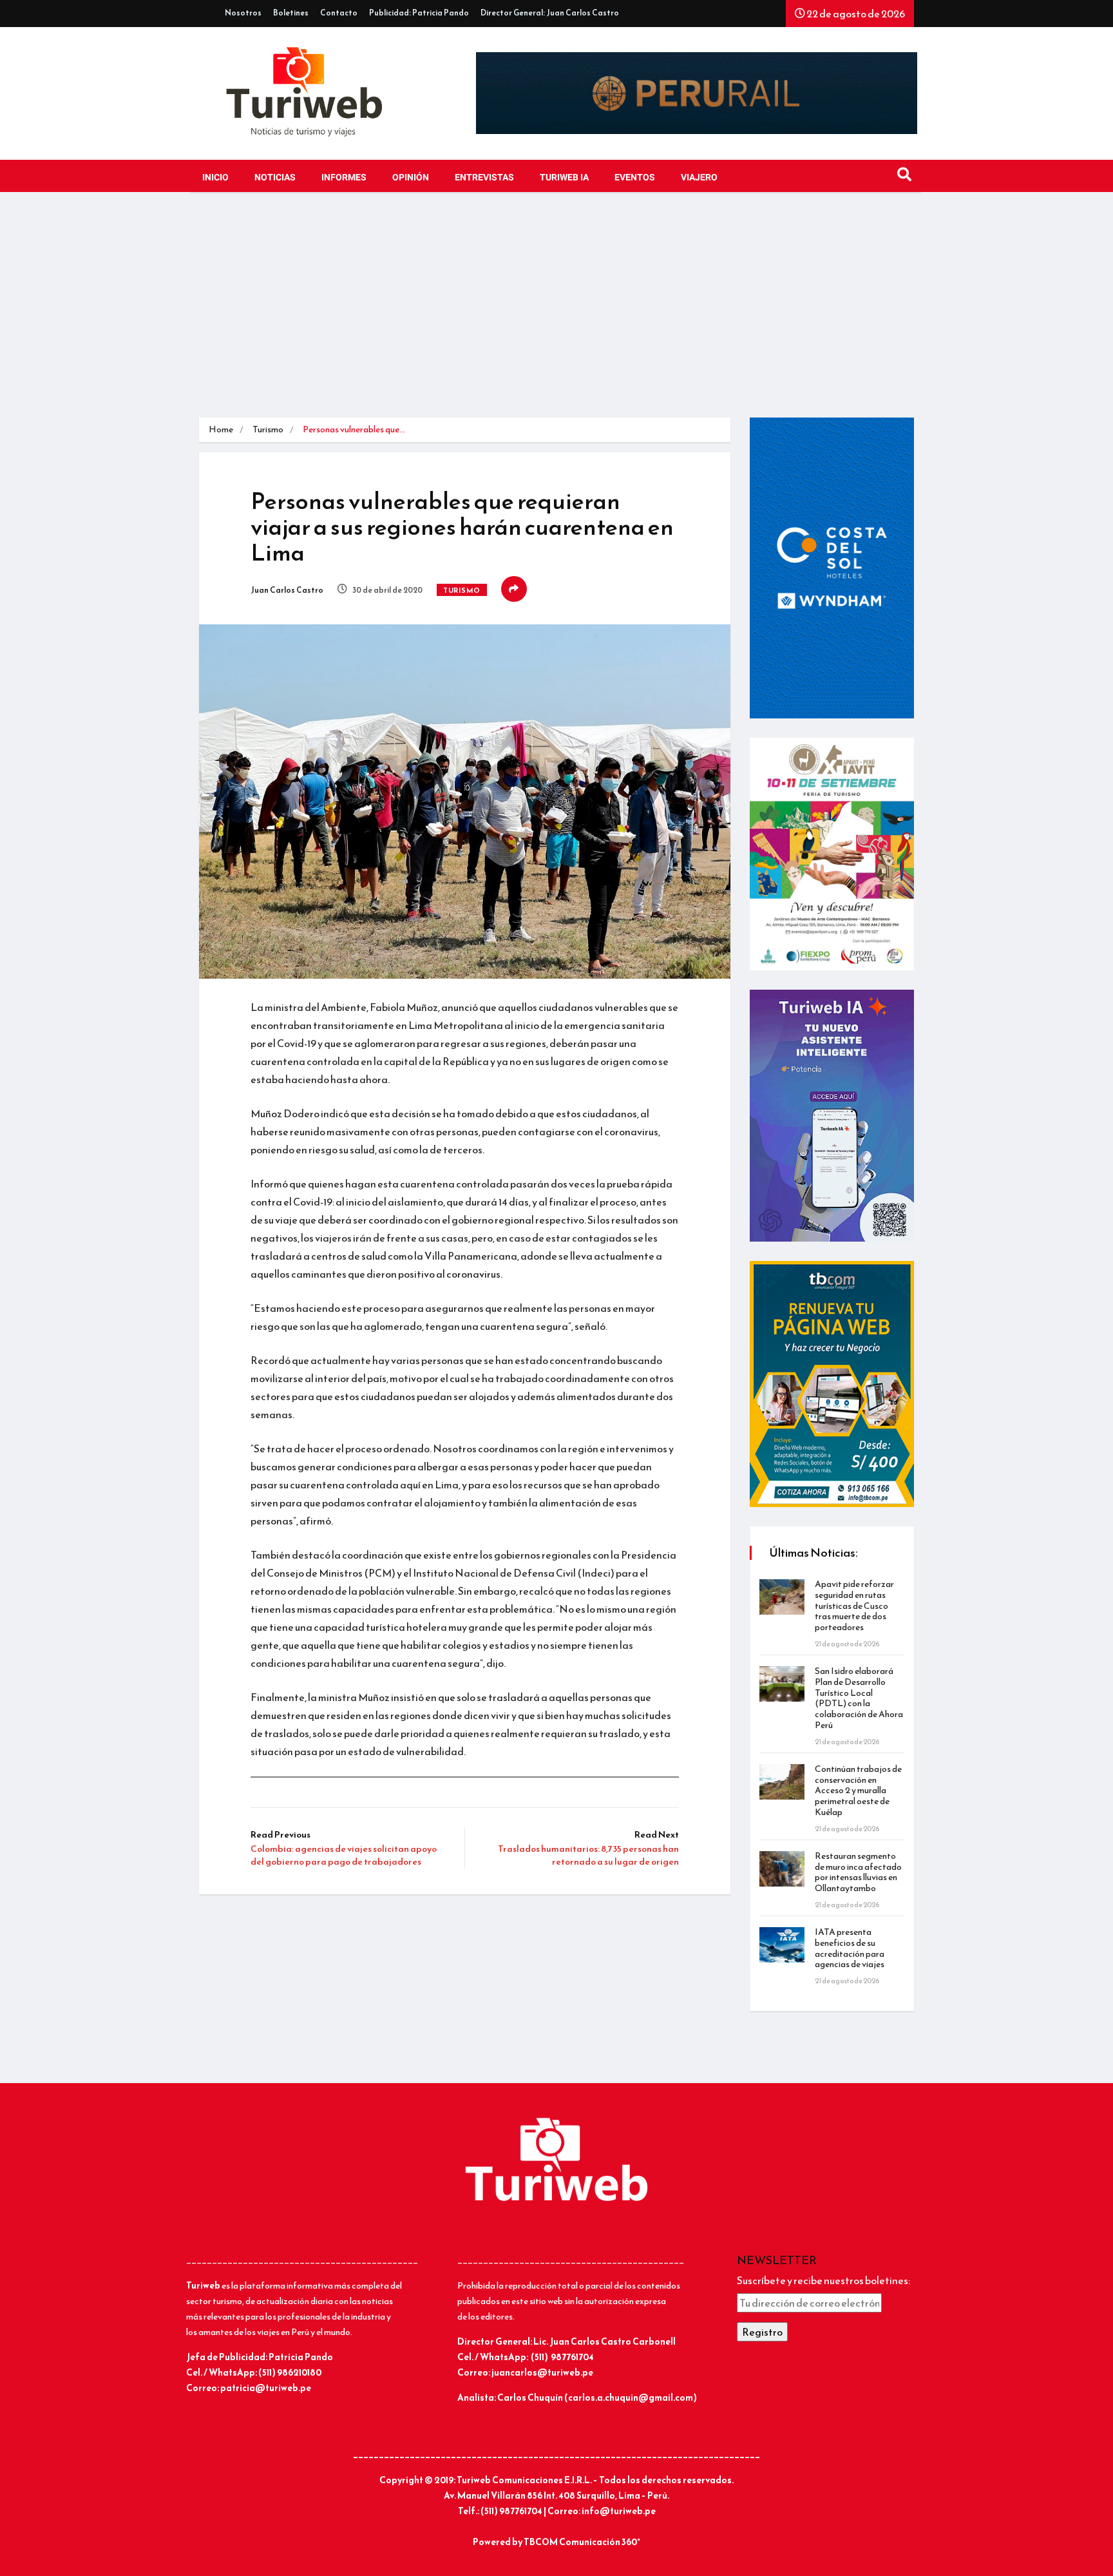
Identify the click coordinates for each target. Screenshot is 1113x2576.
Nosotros (243, 13)
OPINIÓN (411, 178)
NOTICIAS (275, 178)
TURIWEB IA (564, 178)
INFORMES (344, 178)
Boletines (291, 13)
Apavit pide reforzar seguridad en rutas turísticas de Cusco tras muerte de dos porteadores (854, 1606)
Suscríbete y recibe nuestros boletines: (823, 2280)
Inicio (215, 178)
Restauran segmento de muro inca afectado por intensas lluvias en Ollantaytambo (858, 1872)
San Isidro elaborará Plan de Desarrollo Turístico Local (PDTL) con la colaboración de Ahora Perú (859, 1698)
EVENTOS (635, 178)
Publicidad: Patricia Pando (419, 13)
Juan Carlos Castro (287, 590)
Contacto (339, 13)
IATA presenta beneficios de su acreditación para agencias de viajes (850, 1948)
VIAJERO (699, 178)
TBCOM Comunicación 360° (582, 2542)
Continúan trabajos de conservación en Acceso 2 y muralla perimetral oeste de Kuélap (858, 1791)
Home (221, 429)
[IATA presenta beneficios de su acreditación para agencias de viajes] (782, 1945)
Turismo (268, 429)
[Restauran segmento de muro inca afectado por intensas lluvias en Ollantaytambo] (782, 1869)
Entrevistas (484, 178)
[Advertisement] (556, 308)
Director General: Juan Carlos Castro (550, 13)
